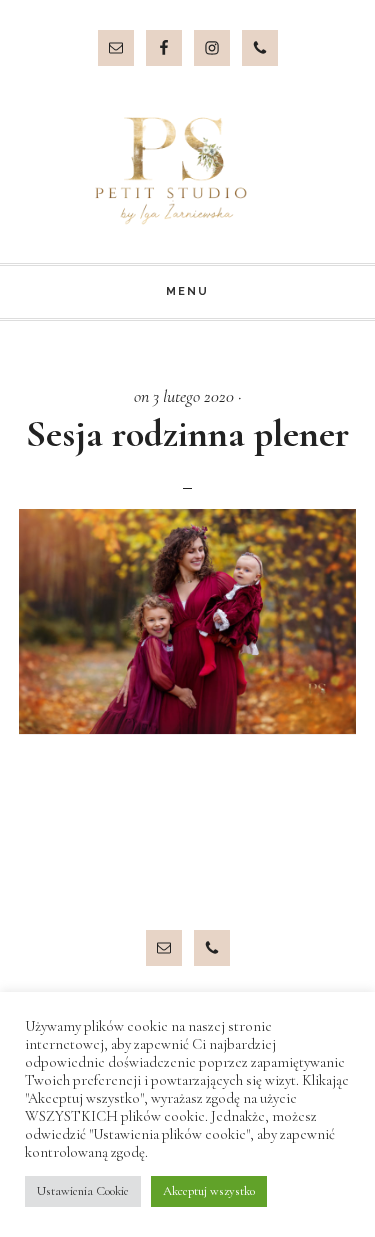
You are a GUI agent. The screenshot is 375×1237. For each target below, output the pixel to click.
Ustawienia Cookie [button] (83, 1191)
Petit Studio (187, 171)
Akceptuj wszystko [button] (209, 1191)
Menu (187, 291)
